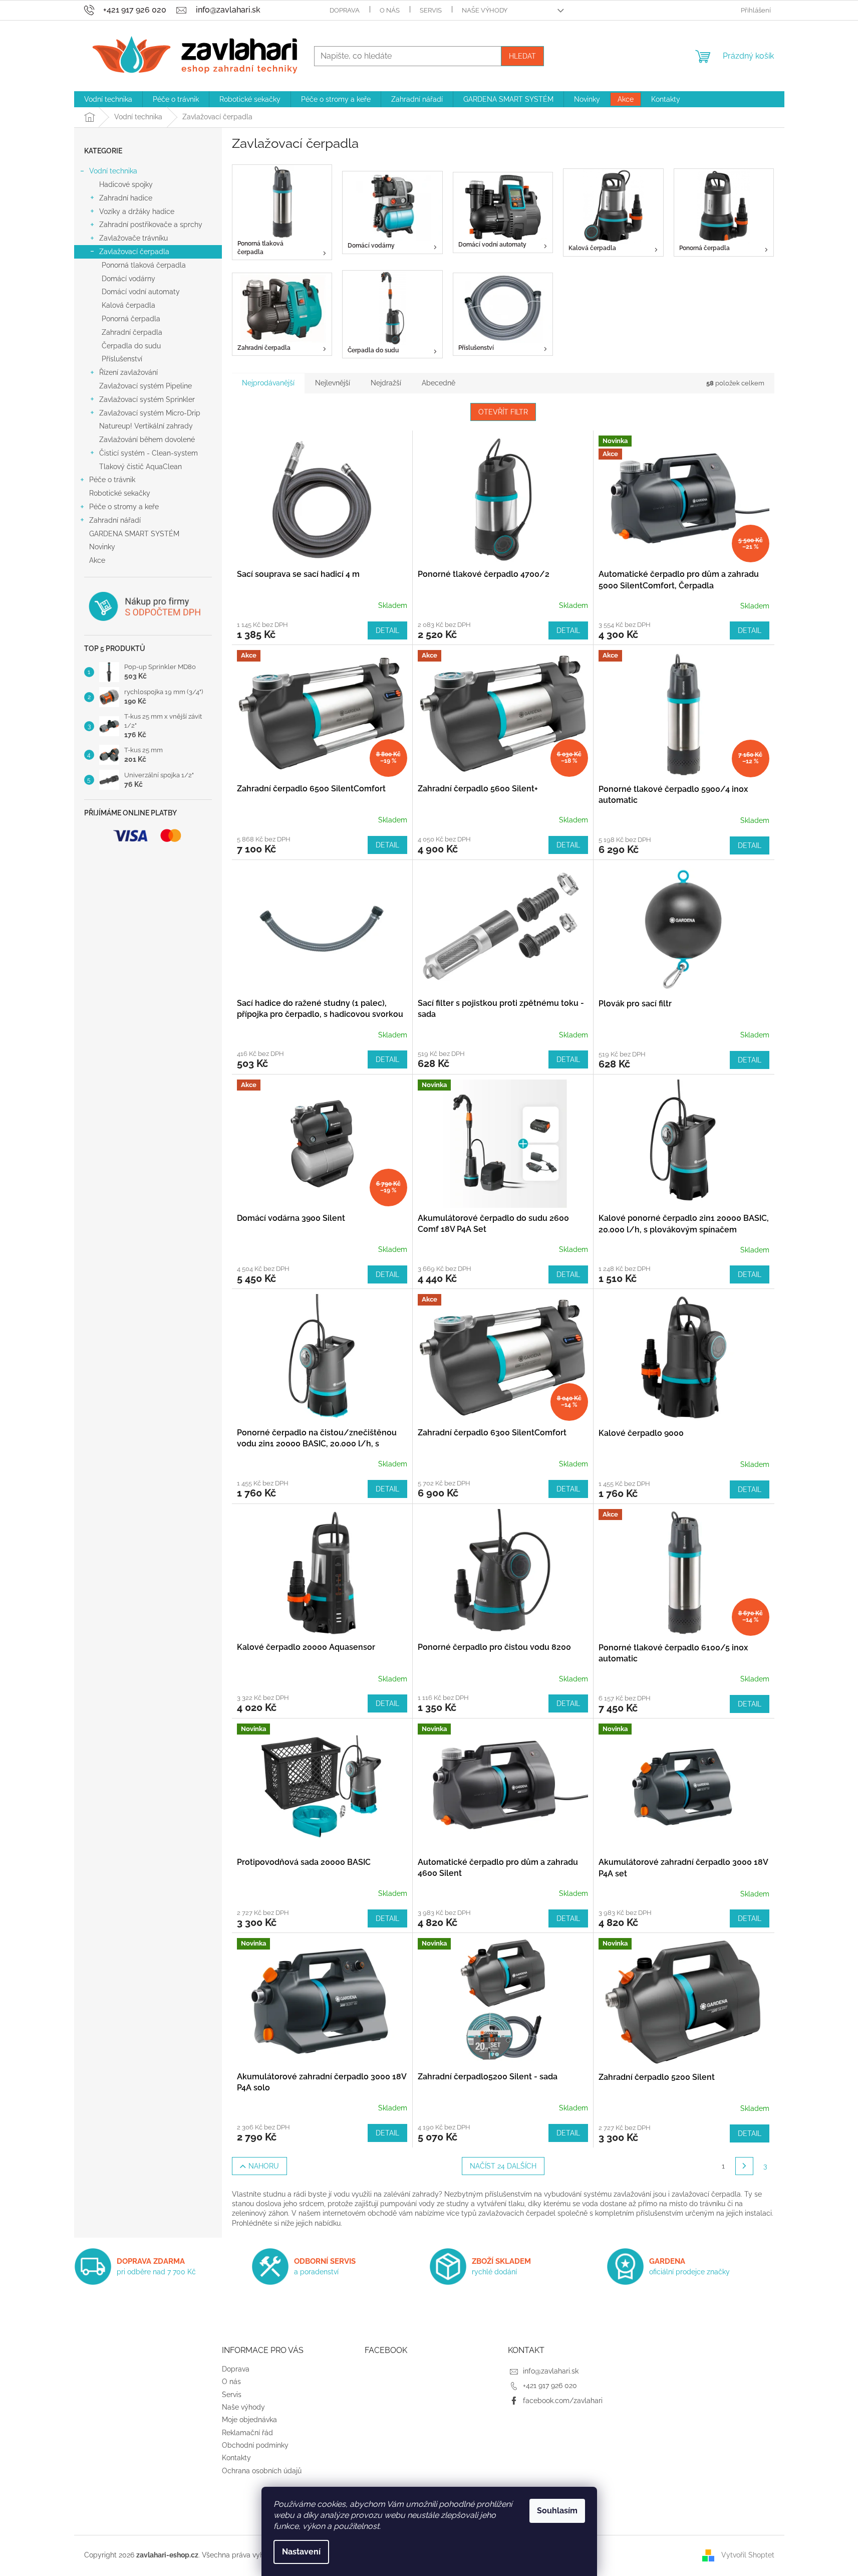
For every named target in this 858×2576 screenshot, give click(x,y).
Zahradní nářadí (115, 520)
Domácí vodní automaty (141, 292)
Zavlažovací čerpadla (134, 252)
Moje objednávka (249, 2420)
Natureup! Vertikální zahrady (146, 426)
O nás (390, 10)
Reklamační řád (247, 2433)
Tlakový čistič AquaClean (140, 467)
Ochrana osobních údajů (262, 2471)
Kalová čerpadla (128, 305)
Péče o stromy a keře (124, 507)
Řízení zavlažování (128, 372)
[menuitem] (108, 99)
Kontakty (236, 2458)
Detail (387, 630)
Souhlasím (557, 2511)
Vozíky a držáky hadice (137, 211)
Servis (431, 10)
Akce (97, 560)
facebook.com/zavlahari (563, 2401)
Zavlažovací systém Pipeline (146, 386)
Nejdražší (386, 383)
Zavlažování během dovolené (147, 440)
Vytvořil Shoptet (748, 2555)
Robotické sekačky (120, 493)
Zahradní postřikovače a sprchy (151, 225)
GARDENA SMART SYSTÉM (134, 534)
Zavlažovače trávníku (133, 238)
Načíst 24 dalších (503, 2166)
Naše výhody (485, 10)
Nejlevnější (333, 383)
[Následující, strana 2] (744, 2166)
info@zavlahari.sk (551, 2371)
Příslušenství (122, 359)
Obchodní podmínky (255, 2445)
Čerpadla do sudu (131, 346)
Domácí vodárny (128, 279)
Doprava (345, 10)
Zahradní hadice (126, 198)
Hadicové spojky (126, 184)
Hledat (522, 56)
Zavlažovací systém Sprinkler (147, 399)
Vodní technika (113, 171)
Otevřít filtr (503, 412)
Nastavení (301, 2552)
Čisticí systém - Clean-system (149, 453)
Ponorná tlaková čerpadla (144, 265)
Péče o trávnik (112, 480)
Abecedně (439, 383)
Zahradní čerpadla (132, 332)
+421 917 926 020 (550, 2386)
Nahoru (264, 2166)
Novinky (102, 547)
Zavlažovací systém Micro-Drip (150, 413)
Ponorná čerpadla (131, 319)
